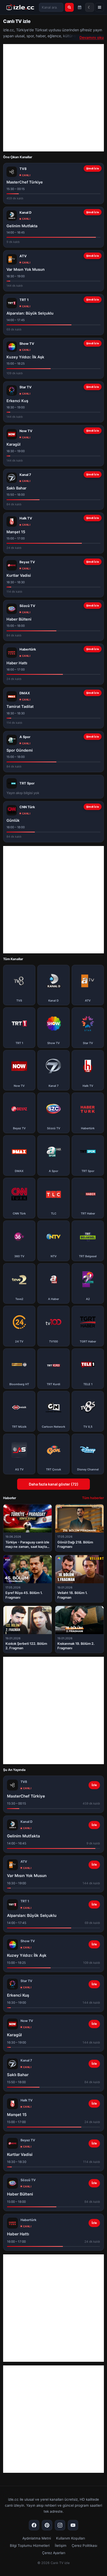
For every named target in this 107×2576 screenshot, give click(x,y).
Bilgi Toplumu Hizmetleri (30, 2546)
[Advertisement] (53, 98)
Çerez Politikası (84, 2546)
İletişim (61, 2546)
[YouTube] (73, 2525)
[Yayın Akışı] (80, 7)
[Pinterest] (47, 2525)
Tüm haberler (93, 1498)
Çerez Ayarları (54, 2553)
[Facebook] (34, 2525)
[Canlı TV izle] (20, 7)
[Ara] (69, 7)
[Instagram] (60, 2525)
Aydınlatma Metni (37, 2538)
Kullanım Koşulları (71, 2538)
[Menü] (99, 7)
